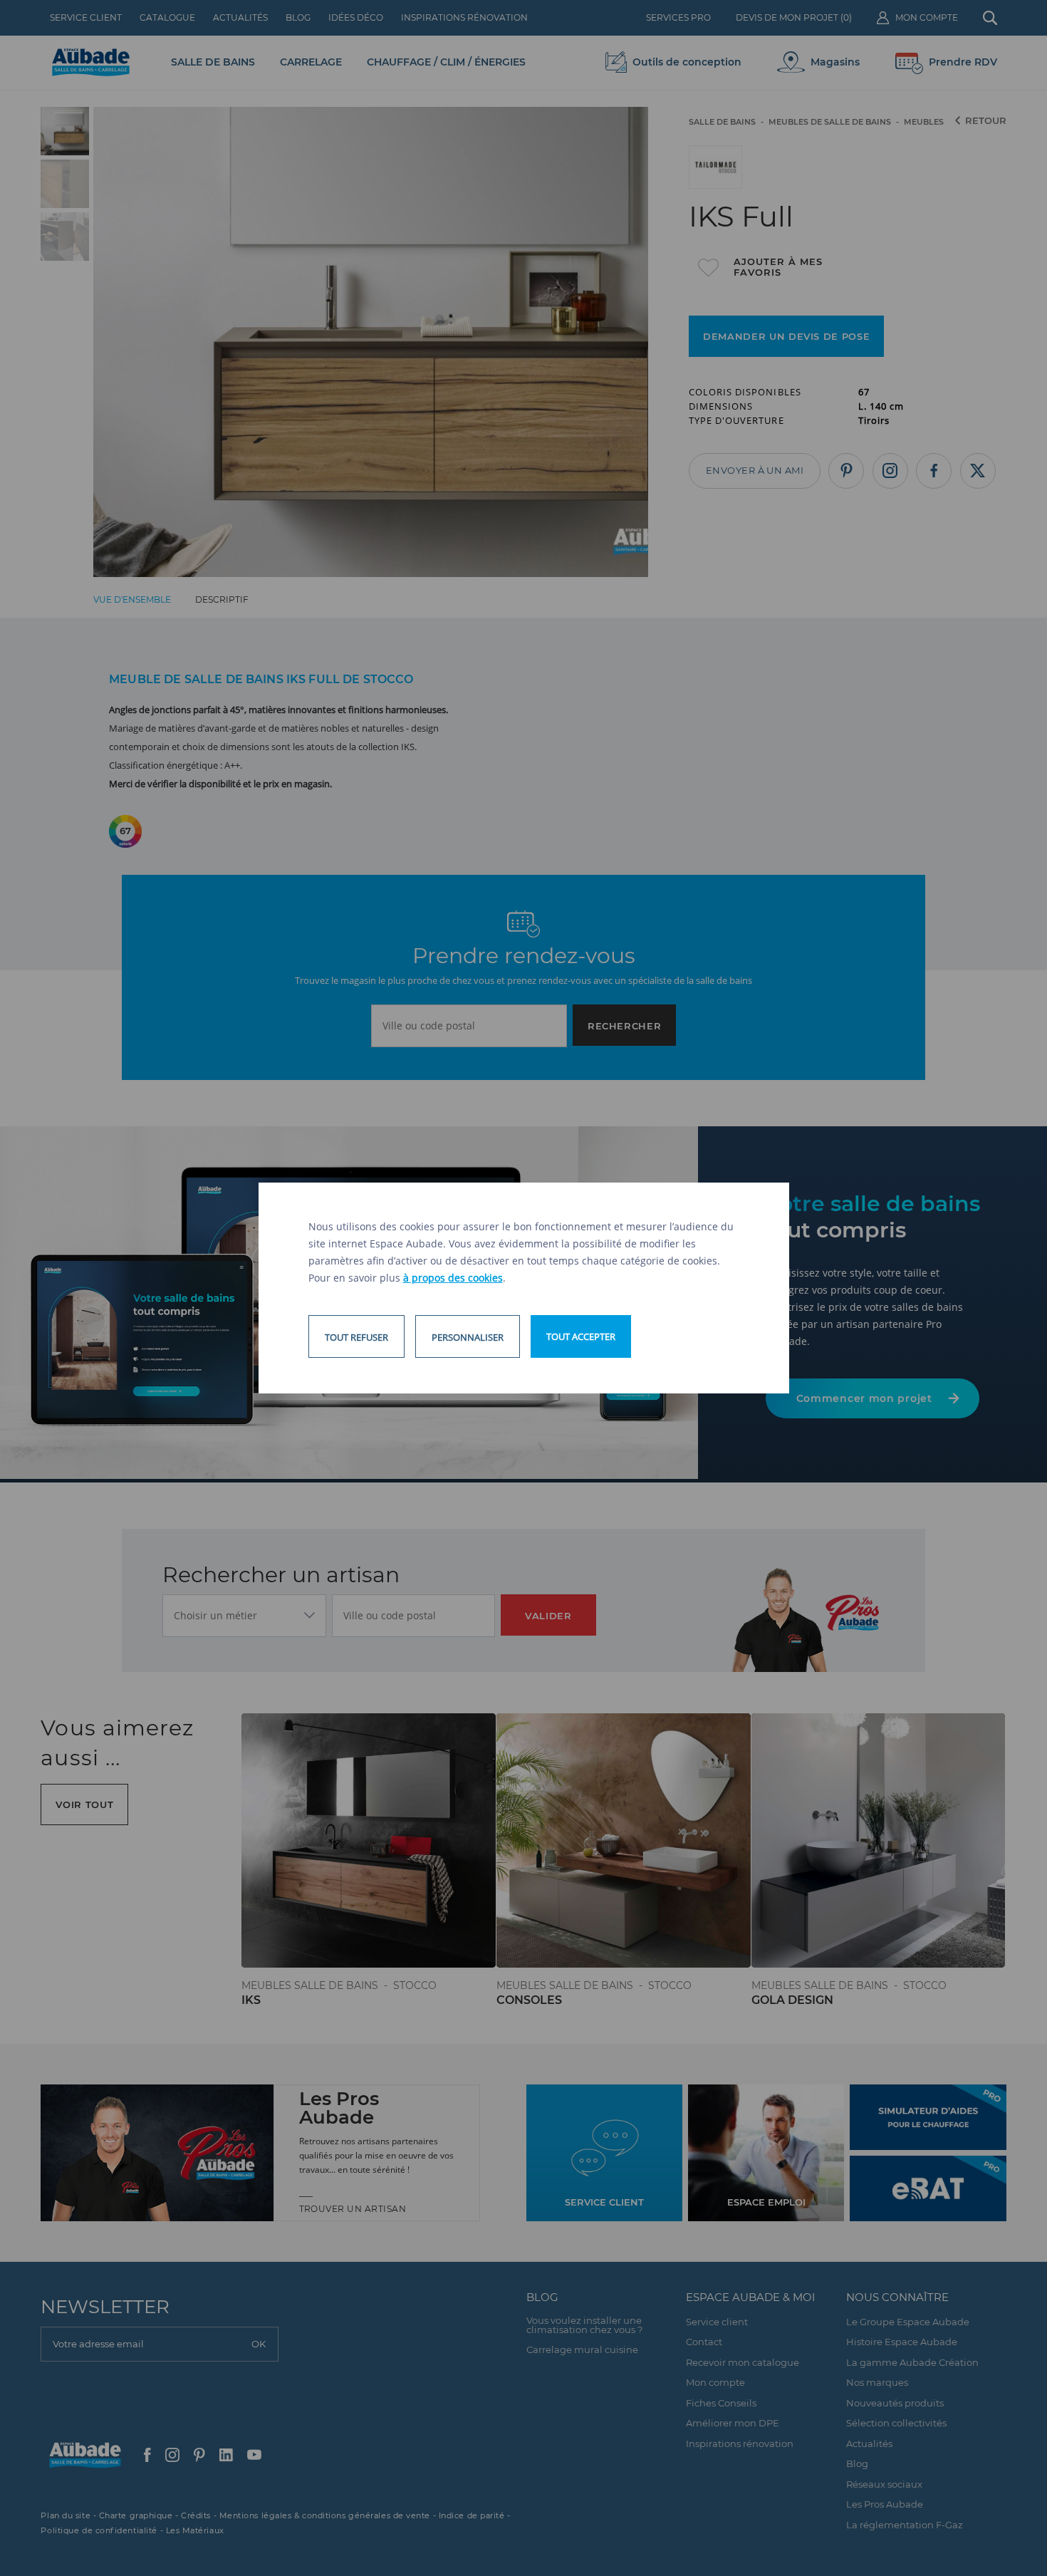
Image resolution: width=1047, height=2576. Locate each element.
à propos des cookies (453, 1278)
